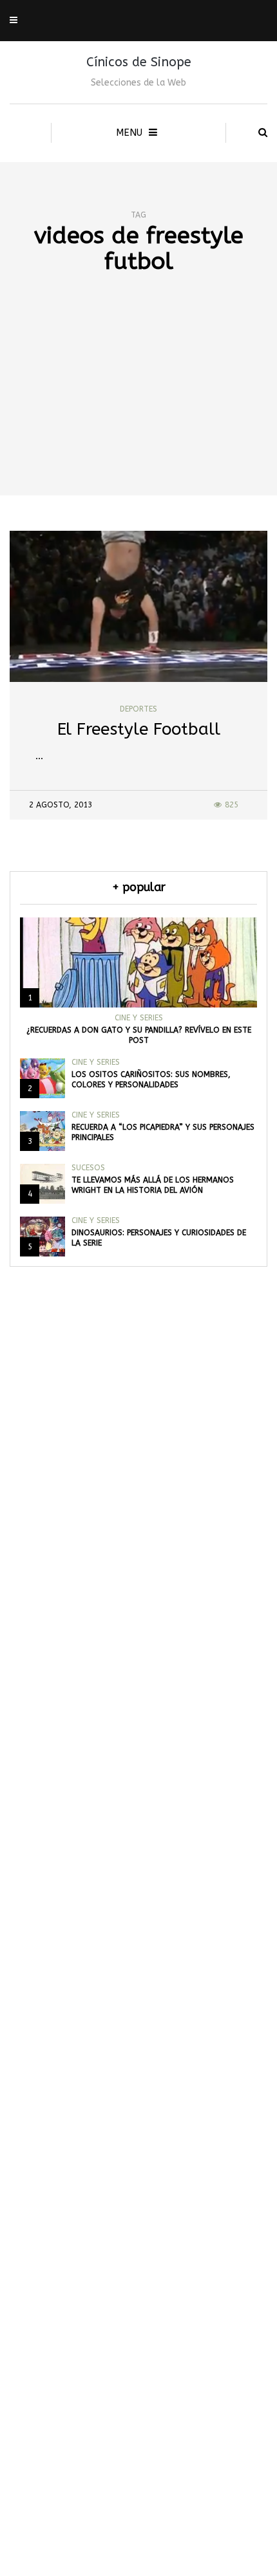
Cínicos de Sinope (139, 62)
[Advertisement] (138, 407)
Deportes (138, 709)
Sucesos (88, 1168)
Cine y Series (139, 1018)
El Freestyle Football (139, 729)
